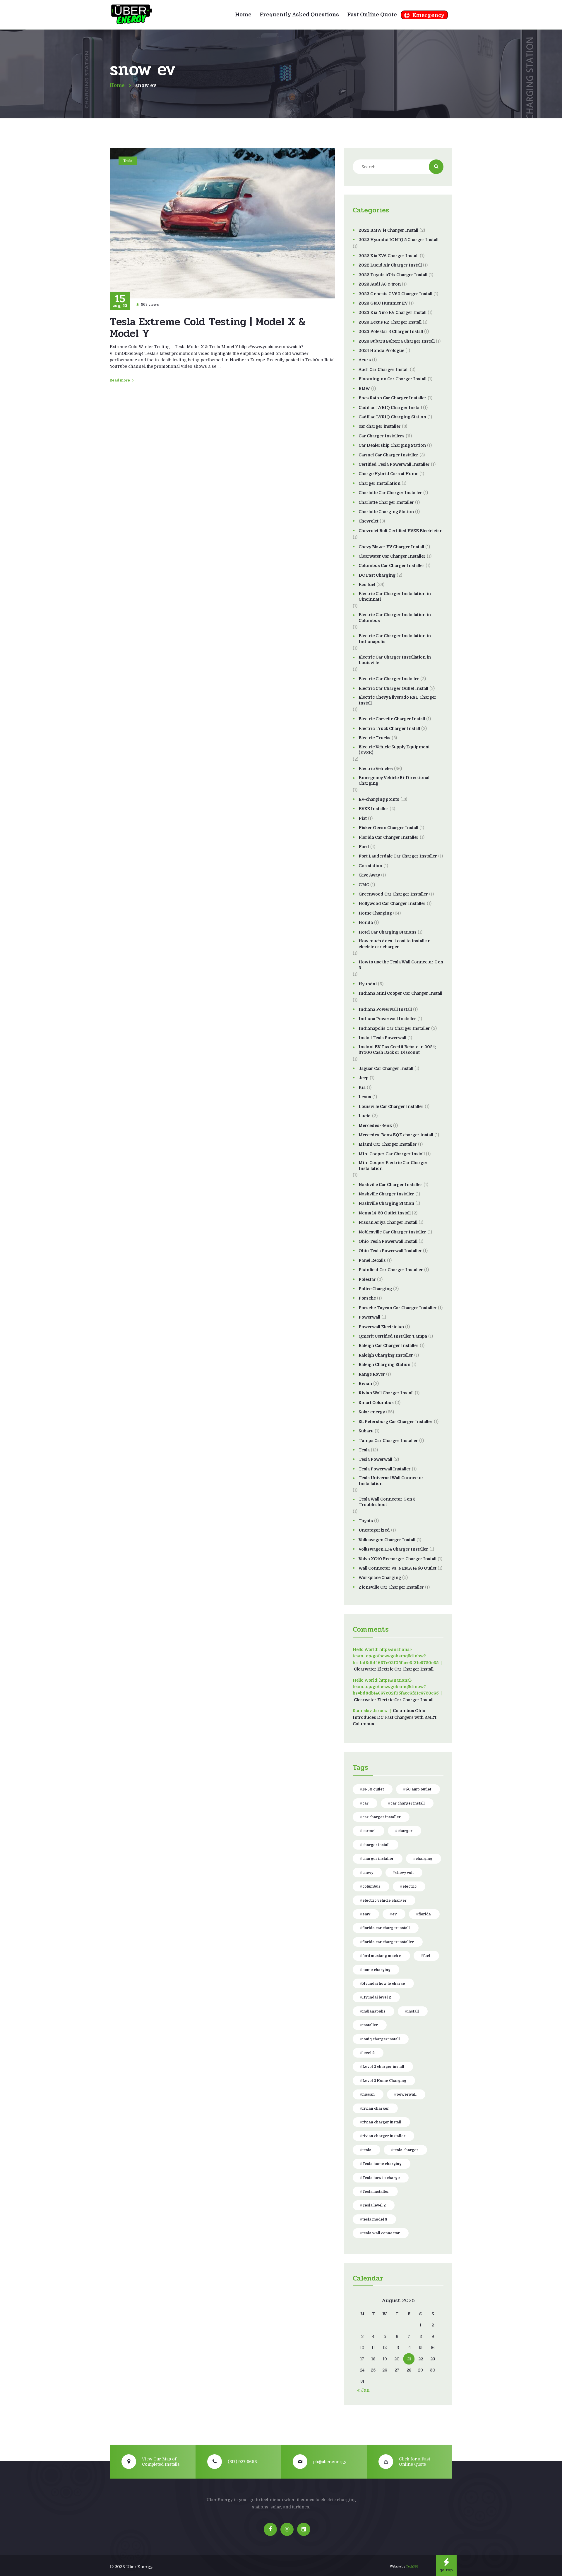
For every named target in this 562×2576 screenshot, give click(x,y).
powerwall (407, 2094)
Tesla (128, 161)
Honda (366, 922)
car (365, 1803)
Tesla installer (376, 2192)
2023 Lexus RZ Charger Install (390, 322)
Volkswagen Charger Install (387, 1540)
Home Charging (375, 913)
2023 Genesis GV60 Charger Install (395, 294)
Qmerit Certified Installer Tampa (393, 1336)
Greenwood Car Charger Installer (393, 894)
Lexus (365, 1097)
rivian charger (376, 2108)
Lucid (365, 1116)
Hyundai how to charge (384, 1984)
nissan (369, 2094)
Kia (362, 1087)
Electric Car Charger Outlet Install (393, 688)
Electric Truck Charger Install (389, 728)
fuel (427, 1956)
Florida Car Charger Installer (389, 837)
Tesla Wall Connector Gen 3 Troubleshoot (387, 1502)
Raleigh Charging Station (384, 1365)
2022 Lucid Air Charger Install (390, 265)
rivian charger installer (384, 2136)
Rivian (365, 1384)
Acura (365, 360)
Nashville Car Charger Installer (390, 1185)
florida (425, 1914)
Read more (120, 380)
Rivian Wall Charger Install (386, 1393)
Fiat (363, 818)
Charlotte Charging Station (386, 512)
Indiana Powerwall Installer (387, 1019)
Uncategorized (374, 1530)
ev (394, 1914)
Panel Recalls (372, 1260)
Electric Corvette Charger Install (392, 719)
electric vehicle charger (384, 1900)
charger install (376, 1845)
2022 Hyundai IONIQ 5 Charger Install (399, 240)
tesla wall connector (381, 2233)
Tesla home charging (382, 2164)
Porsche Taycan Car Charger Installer (398, 1308)
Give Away (369, 875)
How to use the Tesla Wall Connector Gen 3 (401, 965)
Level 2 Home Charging (384, 2081)
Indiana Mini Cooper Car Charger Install (400, 993)
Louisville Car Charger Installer (391, 1106)
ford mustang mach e (382, 1956)
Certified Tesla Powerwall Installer (394, 464)
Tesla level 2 (374, 2205)
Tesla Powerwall (375, 1459)
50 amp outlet (418, 1789)
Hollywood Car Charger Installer (392, 903)
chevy (368, 1873)
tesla (367, 2150)
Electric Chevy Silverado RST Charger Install (397, 700)
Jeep (364, 1078)
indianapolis (374, 2011)
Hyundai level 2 (377, 1997)
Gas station (370, 866)
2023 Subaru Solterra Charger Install (397, 341)
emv (366, 1914)
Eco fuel (367, 585)
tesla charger (406, 2150)
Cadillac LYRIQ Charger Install (390, 408)
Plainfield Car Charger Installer (391, 1270)
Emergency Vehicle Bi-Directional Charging (394, 781)
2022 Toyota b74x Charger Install (393, 275)
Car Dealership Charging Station (392, 445)
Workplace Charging (380, 1577)
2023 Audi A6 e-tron (380, 284)
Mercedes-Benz (375, 1125)
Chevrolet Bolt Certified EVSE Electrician (401, 531)
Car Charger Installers (382, 436)
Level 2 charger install (383, 2067)
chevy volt (404, 1873)
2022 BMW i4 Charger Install (388, 230)
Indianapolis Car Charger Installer (394, 1028)
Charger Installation (379, 483)
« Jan (363, 2390)
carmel (369, 1831)
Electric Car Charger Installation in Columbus (395, 618)
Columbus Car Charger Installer (391, 566)
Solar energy (372, 1412)
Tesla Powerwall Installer (385, 1469)
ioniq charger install (381, 2039)
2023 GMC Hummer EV (383, 303)
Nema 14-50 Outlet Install (385, 1213)
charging (424, 1859)
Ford (364, 847)
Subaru (366, 1431)
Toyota (366, 1521)
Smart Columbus (376, 1403)
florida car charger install (386, 1928)
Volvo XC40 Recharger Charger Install (397, 1559)
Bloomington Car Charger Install (393, 379)
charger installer (378, 1859)
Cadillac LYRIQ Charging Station (392, 417)
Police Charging (375, 1289)
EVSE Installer (373, 809)
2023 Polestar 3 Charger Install (391, 331)
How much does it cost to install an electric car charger (395, 944)
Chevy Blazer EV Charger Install (391, 547)
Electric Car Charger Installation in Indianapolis (395, 639)
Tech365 (412, 2566)
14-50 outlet (373, 1789)
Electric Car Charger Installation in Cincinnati (395, 597)
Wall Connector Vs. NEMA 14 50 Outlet (397, 1568)
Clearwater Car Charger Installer (392, 556)
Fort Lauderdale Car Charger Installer (398, 856)
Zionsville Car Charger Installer (391, 1587)
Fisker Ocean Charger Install (388, 828)
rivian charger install (382, 2122)
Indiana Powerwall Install (385, 1009)
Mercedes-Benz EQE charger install (396, 1135)
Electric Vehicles (376, 769)
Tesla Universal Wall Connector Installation (391, 1481)
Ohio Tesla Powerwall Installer (390, 1251)
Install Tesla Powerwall (382, 1038)
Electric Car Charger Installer (389, 679)
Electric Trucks (375, 738)
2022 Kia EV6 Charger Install (389, 256)
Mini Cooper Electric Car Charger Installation (393, 1166)
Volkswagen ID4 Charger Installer (393, 1549)
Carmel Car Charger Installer (388, 455)
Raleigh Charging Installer (386, 1355)
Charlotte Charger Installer (386, 502)
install (413, 2011)
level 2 (369, 2053)
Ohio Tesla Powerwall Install (388, 1241)
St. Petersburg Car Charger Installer (396, 1422)
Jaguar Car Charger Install (386, 1068)
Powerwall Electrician (381, 1327)
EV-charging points (379, 799)
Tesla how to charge (381, 2178)
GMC (364, 885)
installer (370, 2025)
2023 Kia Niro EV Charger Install (393, 312)
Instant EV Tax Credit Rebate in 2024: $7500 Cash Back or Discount (397, 1050)
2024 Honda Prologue (381, 350)
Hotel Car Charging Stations (388, 932)
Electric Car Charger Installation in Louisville (395, 660)
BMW (364, 389)
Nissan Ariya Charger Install (388, 1222)
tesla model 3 (375, 2219)
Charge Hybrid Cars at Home (388, 474)
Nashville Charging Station (386, 1203)
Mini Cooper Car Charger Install (392, 1154)
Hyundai (368, 984)
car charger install (408, 1803)
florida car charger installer (388, 1942)
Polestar (367, 1279)
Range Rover (372, 1374)
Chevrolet (369, 521)
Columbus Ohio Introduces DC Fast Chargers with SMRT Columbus (395, 1717)
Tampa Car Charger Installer (388, 1441)
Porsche (367, 1298)
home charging (376, 1970)
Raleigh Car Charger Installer (389, 1345)
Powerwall (369, 1317)
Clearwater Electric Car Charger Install (394, 1669)
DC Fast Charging (377, 575)
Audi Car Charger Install (384, 370)
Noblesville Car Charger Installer (392, 1232)
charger (405, 1831)
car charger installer (380, 426)
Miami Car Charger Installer (388, 1144)
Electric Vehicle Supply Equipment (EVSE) (394, 750)
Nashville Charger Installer (386, 1194)
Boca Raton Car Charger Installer (393, 398)
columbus (371, 1886)
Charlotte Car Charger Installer (390, 493)
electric (409, 1886)
